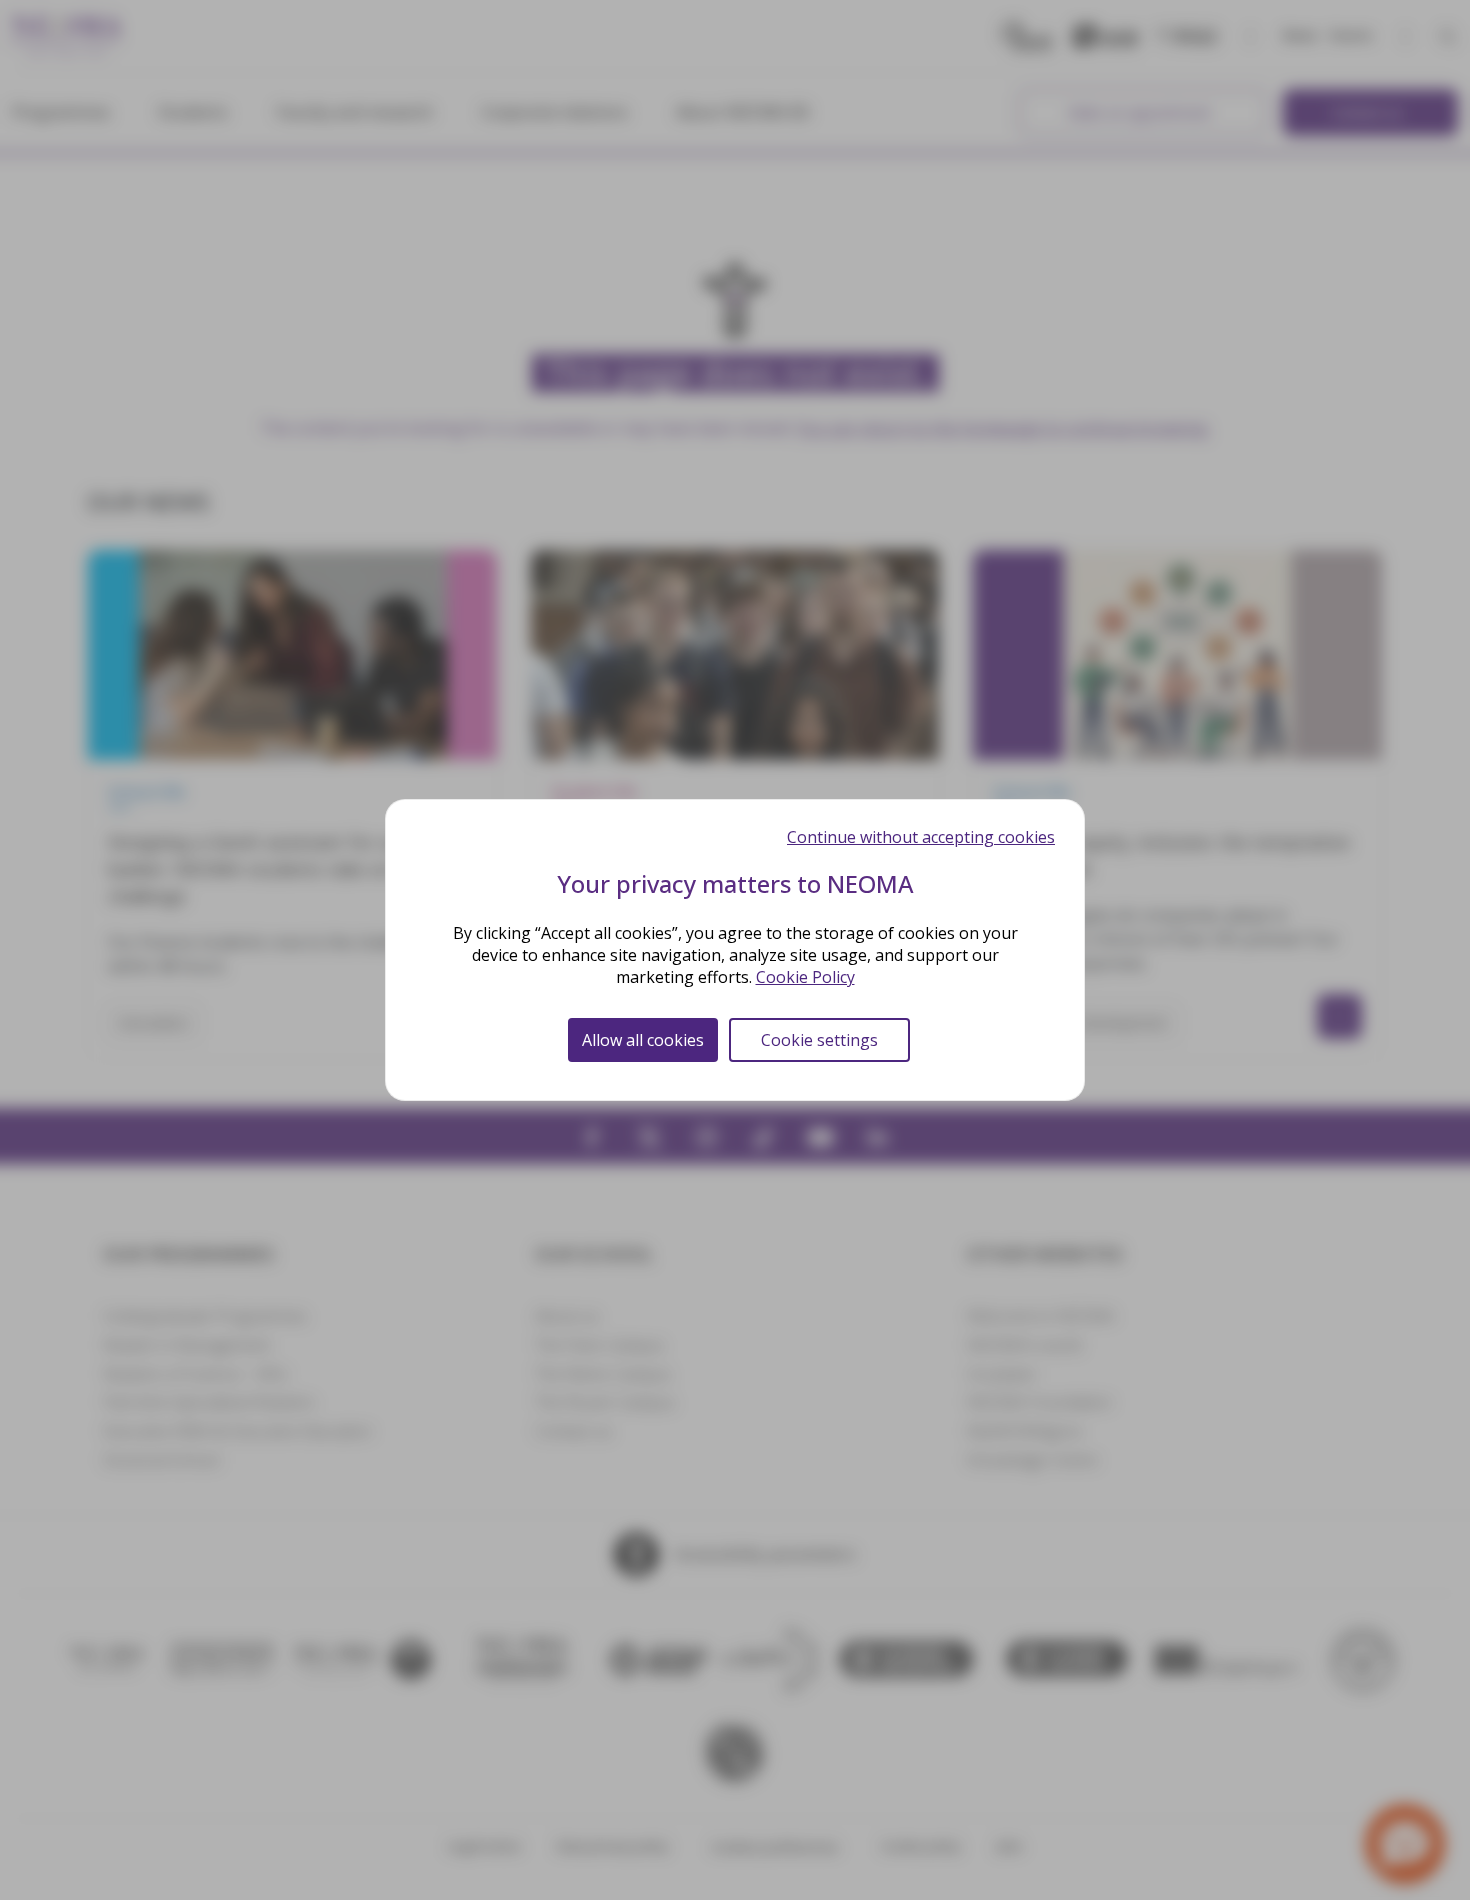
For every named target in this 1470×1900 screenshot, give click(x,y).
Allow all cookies (643, 1040)
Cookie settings (819, 1040)
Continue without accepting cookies (921, 837)
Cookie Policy (805, 977)
